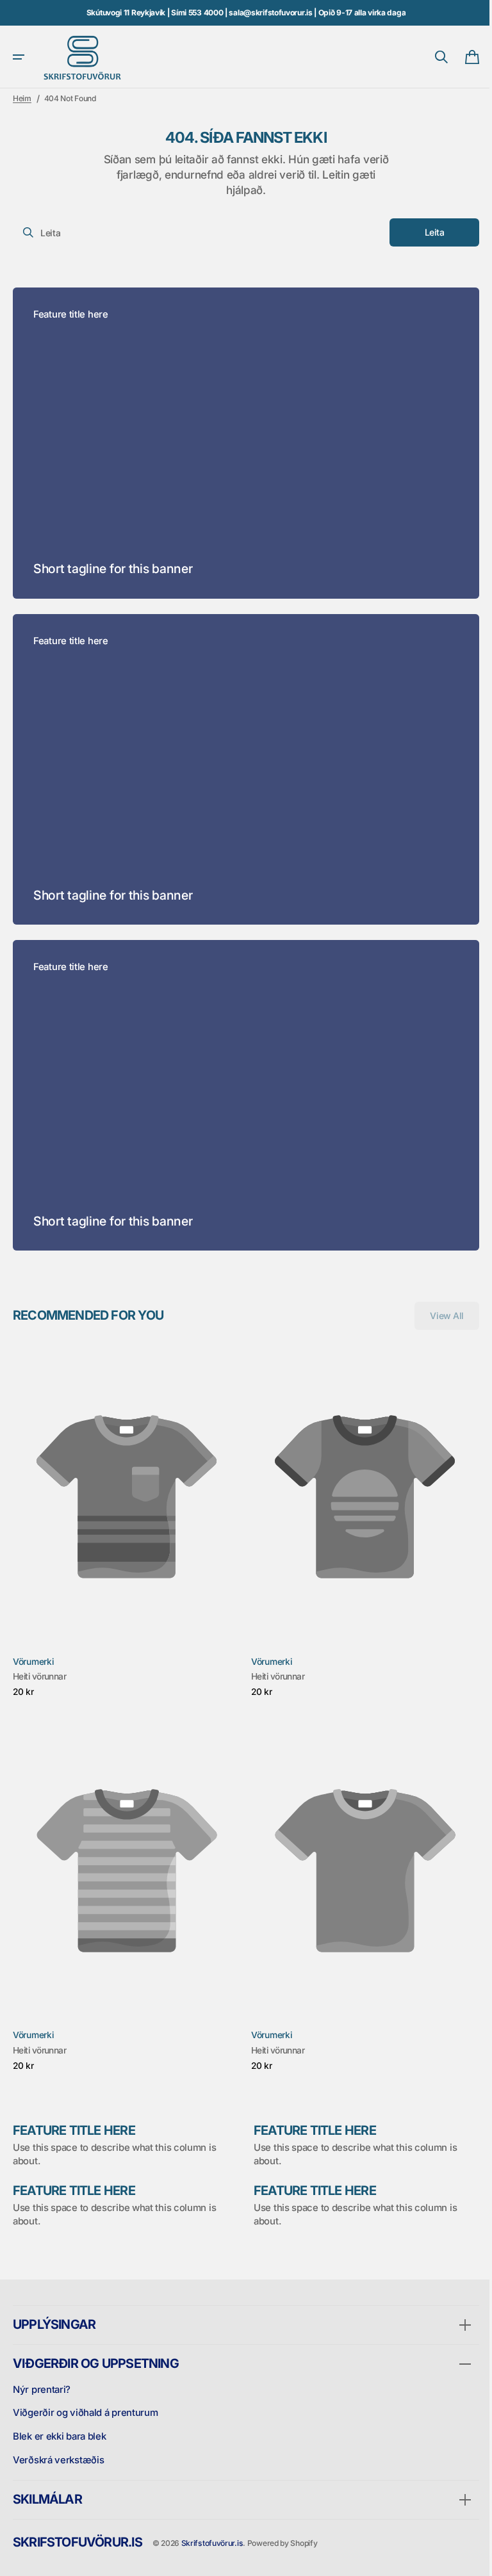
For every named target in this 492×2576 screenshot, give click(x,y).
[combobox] (195, 232)
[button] (19, 57)
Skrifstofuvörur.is (212, 2543)
